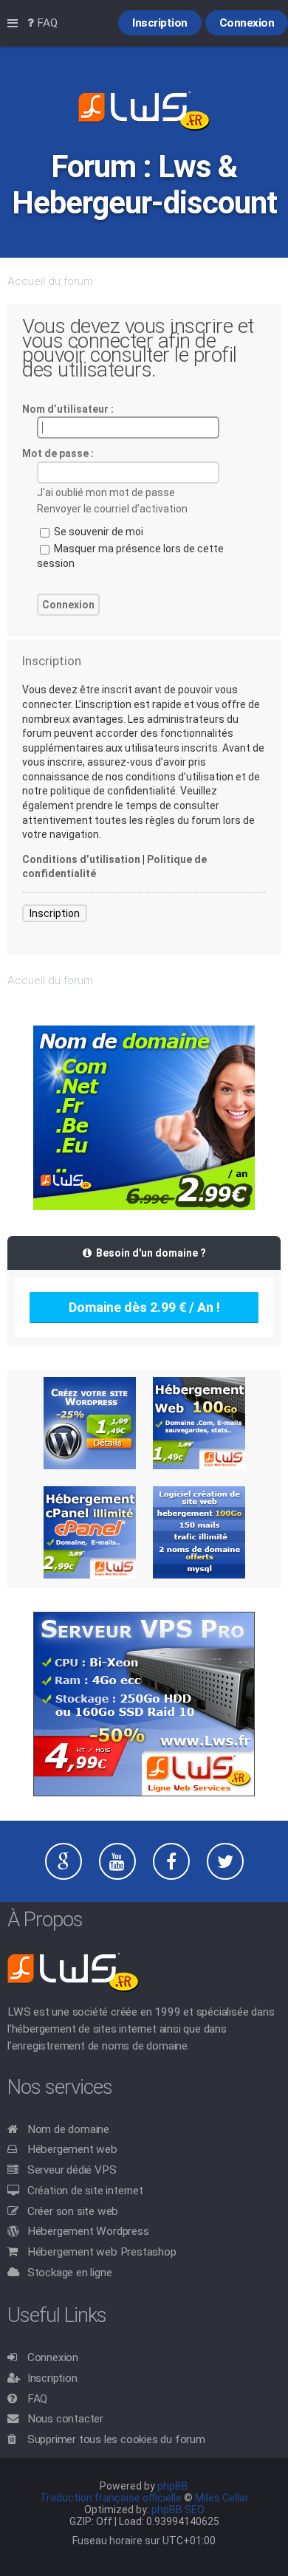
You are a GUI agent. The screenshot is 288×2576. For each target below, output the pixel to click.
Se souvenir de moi (97, 532)
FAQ (37, 2399)
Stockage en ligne (70, 2273)
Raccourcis (16, 24)
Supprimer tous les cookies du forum (116, 2439)
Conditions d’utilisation (81, 859)
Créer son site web (73, 2211)
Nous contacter (65, 2419)
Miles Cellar (222, 2498)
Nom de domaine (68, 2129)
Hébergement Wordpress (88, 2231)
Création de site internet (85, 2191)
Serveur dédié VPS (72, 2170)
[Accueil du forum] (144, 112)
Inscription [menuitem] (160, 23)
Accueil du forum (50, 281)
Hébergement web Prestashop (102, 2252)
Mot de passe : (58, 453)
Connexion (53, 2357)
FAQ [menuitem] (46, 23)
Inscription (55, 913)
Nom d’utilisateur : (68, 409)
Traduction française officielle (111, 2498)
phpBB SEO (178, 2510)
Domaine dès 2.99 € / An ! (144, 1307)
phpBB (173, 2486)
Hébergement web (72, 2149)
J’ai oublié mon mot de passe (106, 492)
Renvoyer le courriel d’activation (112, 509)
